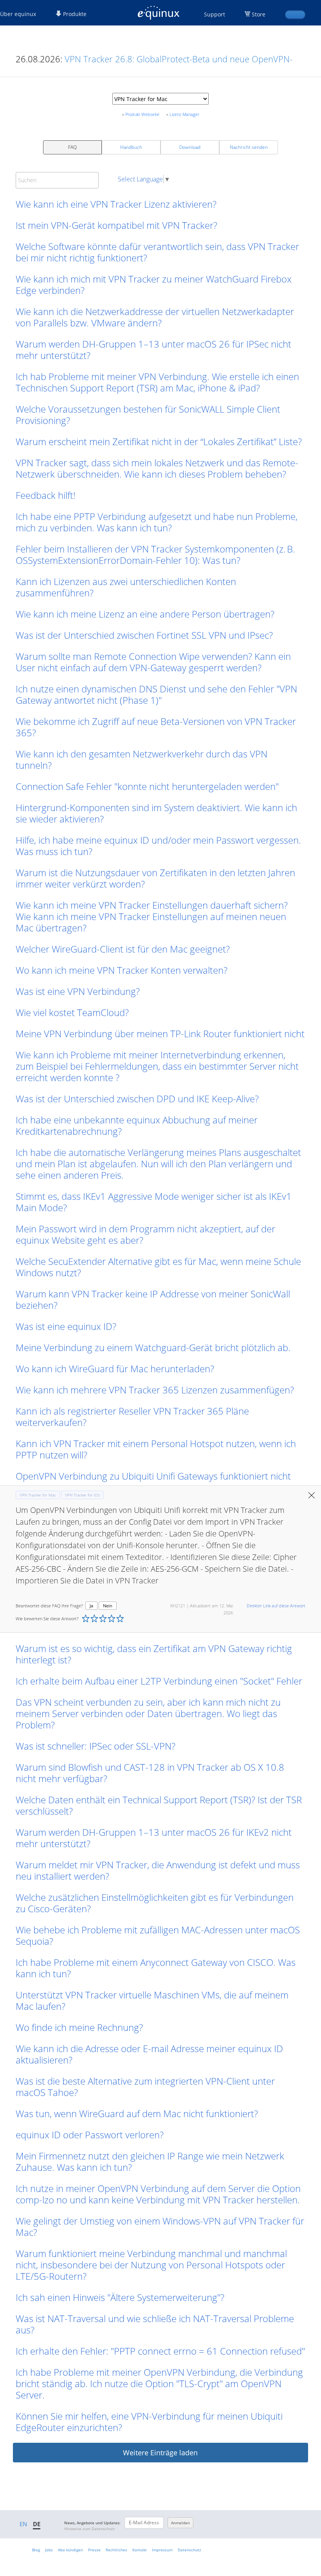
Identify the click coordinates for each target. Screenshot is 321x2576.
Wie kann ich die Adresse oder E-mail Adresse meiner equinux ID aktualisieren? (149, 2054)
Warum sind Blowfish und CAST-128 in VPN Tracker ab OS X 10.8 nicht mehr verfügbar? (150, 1773)
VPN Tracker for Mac (38, 1495)
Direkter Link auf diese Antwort (276, 1606)
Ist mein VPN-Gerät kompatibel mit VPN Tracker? (116, 225)
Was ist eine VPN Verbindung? (78, 991)
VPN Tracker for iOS (82, 1495)
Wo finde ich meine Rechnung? (79, 2027)
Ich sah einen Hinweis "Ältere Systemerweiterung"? (120, 2297)
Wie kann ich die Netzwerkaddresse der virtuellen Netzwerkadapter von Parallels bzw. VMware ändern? (155, 317)
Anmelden (180, 2523)
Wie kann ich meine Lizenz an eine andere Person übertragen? (145, 614)
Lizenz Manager (184, 114)
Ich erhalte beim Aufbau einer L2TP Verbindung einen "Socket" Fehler (159, 1681)
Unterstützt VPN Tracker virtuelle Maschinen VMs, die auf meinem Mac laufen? (152, 2000)
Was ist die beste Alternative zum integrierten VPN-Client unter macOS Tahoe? (145, 2087)
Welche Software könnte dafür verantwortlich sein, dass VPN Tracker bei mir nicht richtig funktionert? (157, 252)
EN (23, 2524)
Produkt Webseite (142, 114)
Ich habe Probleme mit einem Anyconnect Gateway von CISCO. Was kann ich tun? (156, 1968)
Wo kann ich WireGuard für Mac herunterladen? (115, 1369)
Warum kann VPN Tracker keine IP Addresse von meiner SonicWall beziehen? (153, 1299)
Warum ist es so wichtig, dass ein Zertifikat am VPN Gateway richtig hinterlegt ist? (154, 1654)
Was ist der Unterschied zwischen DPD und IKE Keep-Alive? (137, 1099)
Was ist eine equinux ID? (66, 1326)
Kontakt (140, 2550)
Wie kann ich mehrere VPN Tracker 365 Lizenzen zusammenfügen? (155, 1390)
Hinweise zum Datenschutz (90, 2529)
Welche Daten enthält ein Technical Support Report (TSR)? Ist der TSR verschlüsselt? (159, 1805)
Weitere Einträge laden (160, 2453)
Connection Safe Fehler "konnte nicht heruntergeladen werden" (147, 786)
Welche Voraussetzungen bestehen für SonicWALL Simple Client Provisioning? (148, 415)
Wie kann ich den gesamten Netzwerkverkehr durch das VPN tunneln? (142, 759)
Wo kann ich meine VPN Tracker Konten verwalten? (122, 970)
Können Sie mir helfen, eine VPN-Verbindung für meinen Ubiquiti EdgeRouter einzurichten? (149, 2422)
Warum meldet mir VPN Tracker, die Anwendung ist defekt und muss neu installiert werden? (158, 1870)
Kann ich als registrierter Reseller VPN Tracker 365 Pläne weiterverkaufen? (132, 1417)
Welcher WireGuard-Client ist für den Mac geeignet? (123, 949)
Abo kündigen (70, 2550)
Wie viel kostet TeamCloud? (72, 1012)
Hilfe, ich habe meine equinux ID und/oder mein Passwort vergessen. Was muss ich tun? (158, 846)
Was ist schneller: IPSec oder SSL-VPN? (96, 1746)
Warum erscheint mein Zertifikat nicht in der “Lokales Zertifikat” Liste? (159, 441)
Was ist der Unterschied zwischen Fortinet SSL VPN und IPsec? (144, 635)
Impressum (162, 2550)
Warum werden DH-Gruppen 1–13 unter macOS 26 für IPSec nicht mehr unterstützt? (153, 350)
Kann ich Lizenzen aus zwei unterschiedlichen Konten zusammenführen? (126, 587)
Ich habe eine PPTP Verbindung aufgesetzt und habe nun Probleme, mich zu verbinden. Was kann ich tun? (157, 522)
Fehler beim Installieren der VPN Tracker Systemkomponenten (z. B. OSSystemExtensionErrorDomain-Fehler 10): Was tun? (155, 554)
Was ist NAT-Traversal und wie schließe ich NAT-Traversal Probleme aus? (155, 2324)
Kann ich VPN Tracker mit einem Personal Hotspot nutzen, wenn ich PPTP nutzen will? (156, 1449)
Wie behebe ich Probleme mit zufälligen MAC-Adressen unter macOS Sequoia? (158, 1935)
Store (259, 14)
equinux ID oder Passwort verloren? (90, 2135)
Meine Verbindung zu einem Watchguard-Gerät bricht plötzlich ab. (153, 1347)
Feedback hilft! (46, 495)
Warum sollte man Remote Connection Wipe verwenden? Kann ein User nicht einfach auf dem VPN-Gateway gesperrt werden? (153, 662)
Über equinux (18, 14)
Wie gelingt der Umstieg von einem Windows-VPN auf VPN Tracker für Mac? (160, 2226)
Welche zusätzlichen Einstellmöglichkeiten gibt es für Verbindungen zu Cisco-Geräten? (155, 1903)
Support (215, 14)
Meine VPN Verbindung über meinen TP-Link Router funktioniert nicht (160, 1033)
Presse (94, 2550)
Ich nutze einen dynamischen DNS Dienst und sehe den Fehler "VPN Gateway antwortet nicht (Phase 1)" (156, 694)
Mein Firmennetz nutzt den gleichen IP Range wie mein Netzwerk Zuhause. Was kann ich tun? (150, 2161)
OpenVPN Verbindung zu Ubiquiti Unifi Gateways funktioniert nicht (153, 1476)
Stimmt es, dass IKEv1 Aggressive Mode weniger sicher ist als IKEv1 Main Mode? (154, 1202)
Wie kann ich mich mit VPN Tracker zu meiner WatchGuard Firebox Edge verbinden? (154, 284)
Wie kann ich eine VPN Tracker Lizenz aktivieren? (116, 204)
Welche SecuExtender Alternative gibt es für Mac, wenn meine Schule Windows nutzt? (158, 1267)
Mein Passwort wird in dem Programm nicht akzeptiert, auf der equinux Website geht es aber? (145, 1234)
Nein (108, 1606)
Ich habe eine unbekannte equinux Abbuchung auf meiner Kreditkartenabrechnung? (137, 1125)
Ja (91, 1606)
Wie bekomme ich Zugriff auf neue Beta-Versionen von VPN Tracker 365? (156, 727)
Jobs (49, 2550)
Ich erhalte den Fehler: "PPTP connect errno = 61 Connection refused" (160, 2351)
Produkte (74, 14)
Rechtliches (116, 2550)
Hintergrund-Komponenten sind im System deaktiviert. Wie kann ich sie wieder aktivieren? (156, 813)
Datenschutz (189, 2550)
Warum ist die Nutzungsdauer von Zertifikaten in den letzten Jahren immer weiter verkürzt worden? (155, 878)
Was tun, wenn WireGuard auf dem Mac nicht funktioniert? (137, 2113)
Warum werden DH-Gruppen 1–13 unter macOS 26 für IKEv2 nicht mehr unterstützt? (154, 1838)
